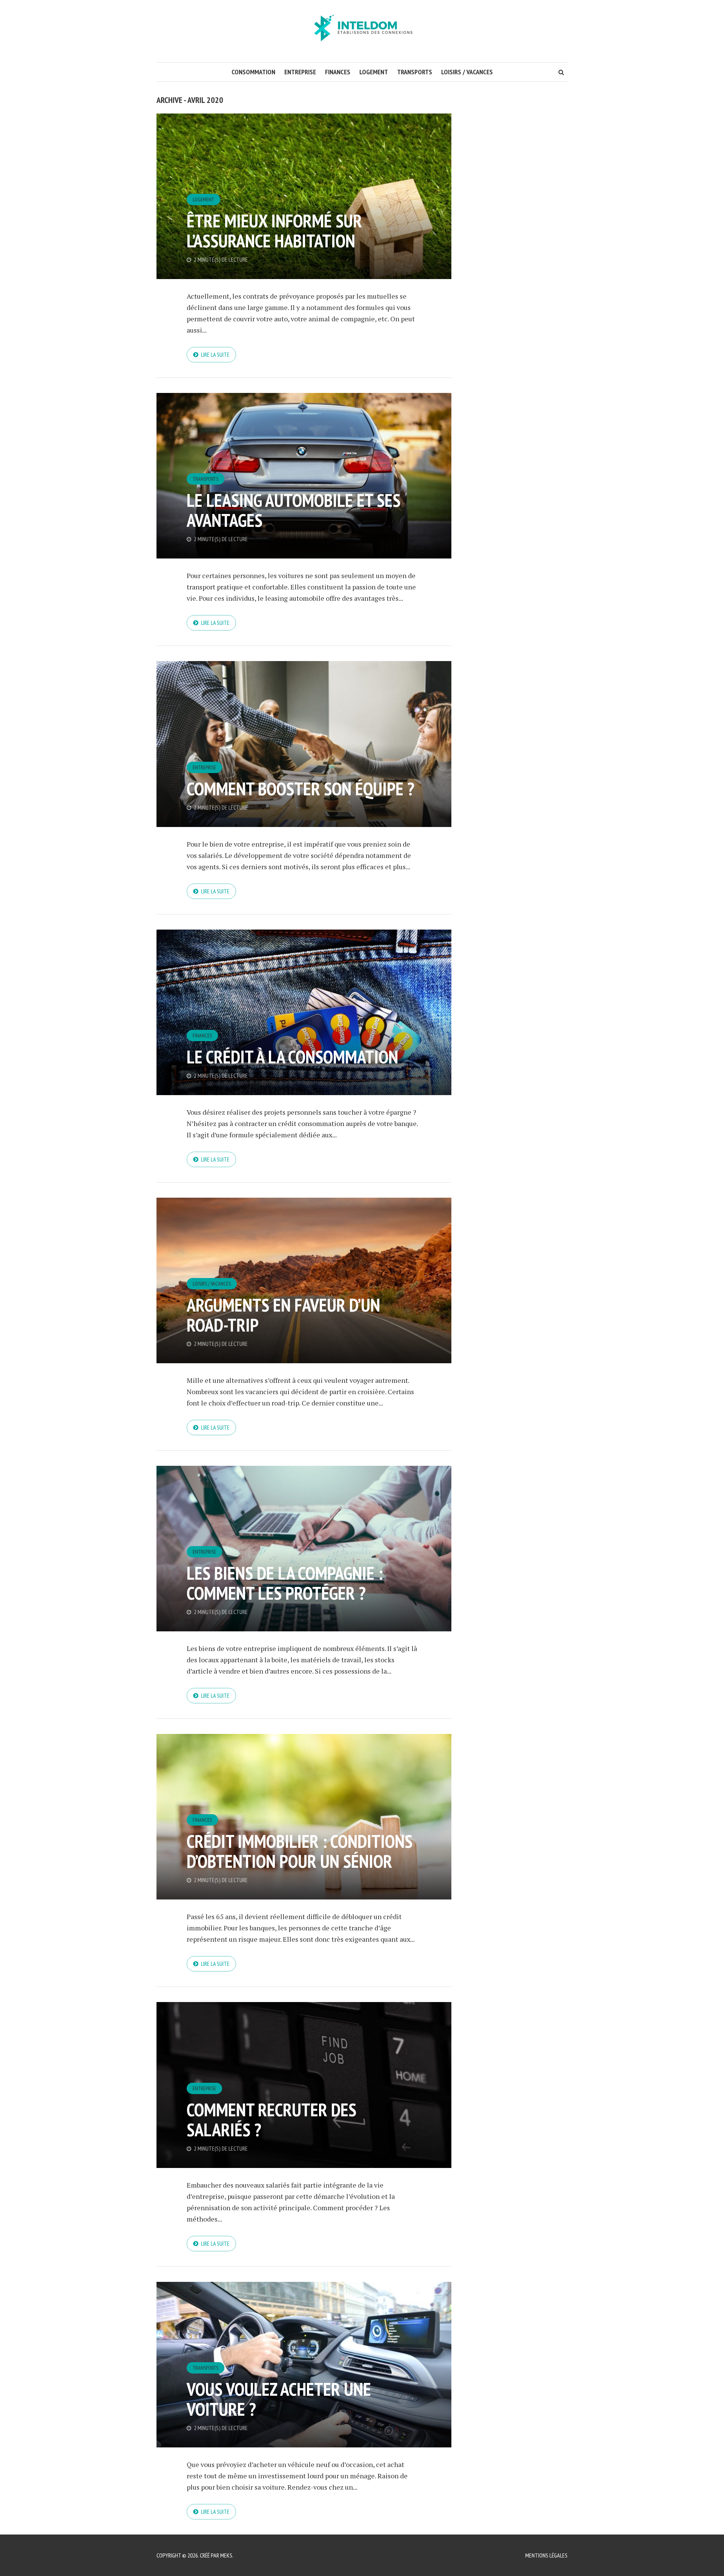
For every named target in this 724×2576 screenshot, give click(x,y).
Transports (415, 72)
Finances (338, 72)
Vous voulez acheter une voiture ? (279, 2399)
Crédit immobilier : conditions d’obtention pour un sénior (300, 1851)
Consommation (253, 72)
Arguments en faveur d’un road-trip (283, 1315)
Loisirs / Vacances (467, 72)
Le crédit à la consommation (292, 1057)
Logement (374, 72)
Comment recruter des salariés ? (271, 2120)
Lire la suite (215, 354)
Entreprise (300, 72)
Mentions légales (546, 2555)
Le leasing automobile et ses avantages (294, 510)
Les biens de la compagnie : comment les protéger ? (285, 1583)
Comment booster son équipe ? (301, 789)
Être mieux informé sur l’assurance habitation (274, 231)
